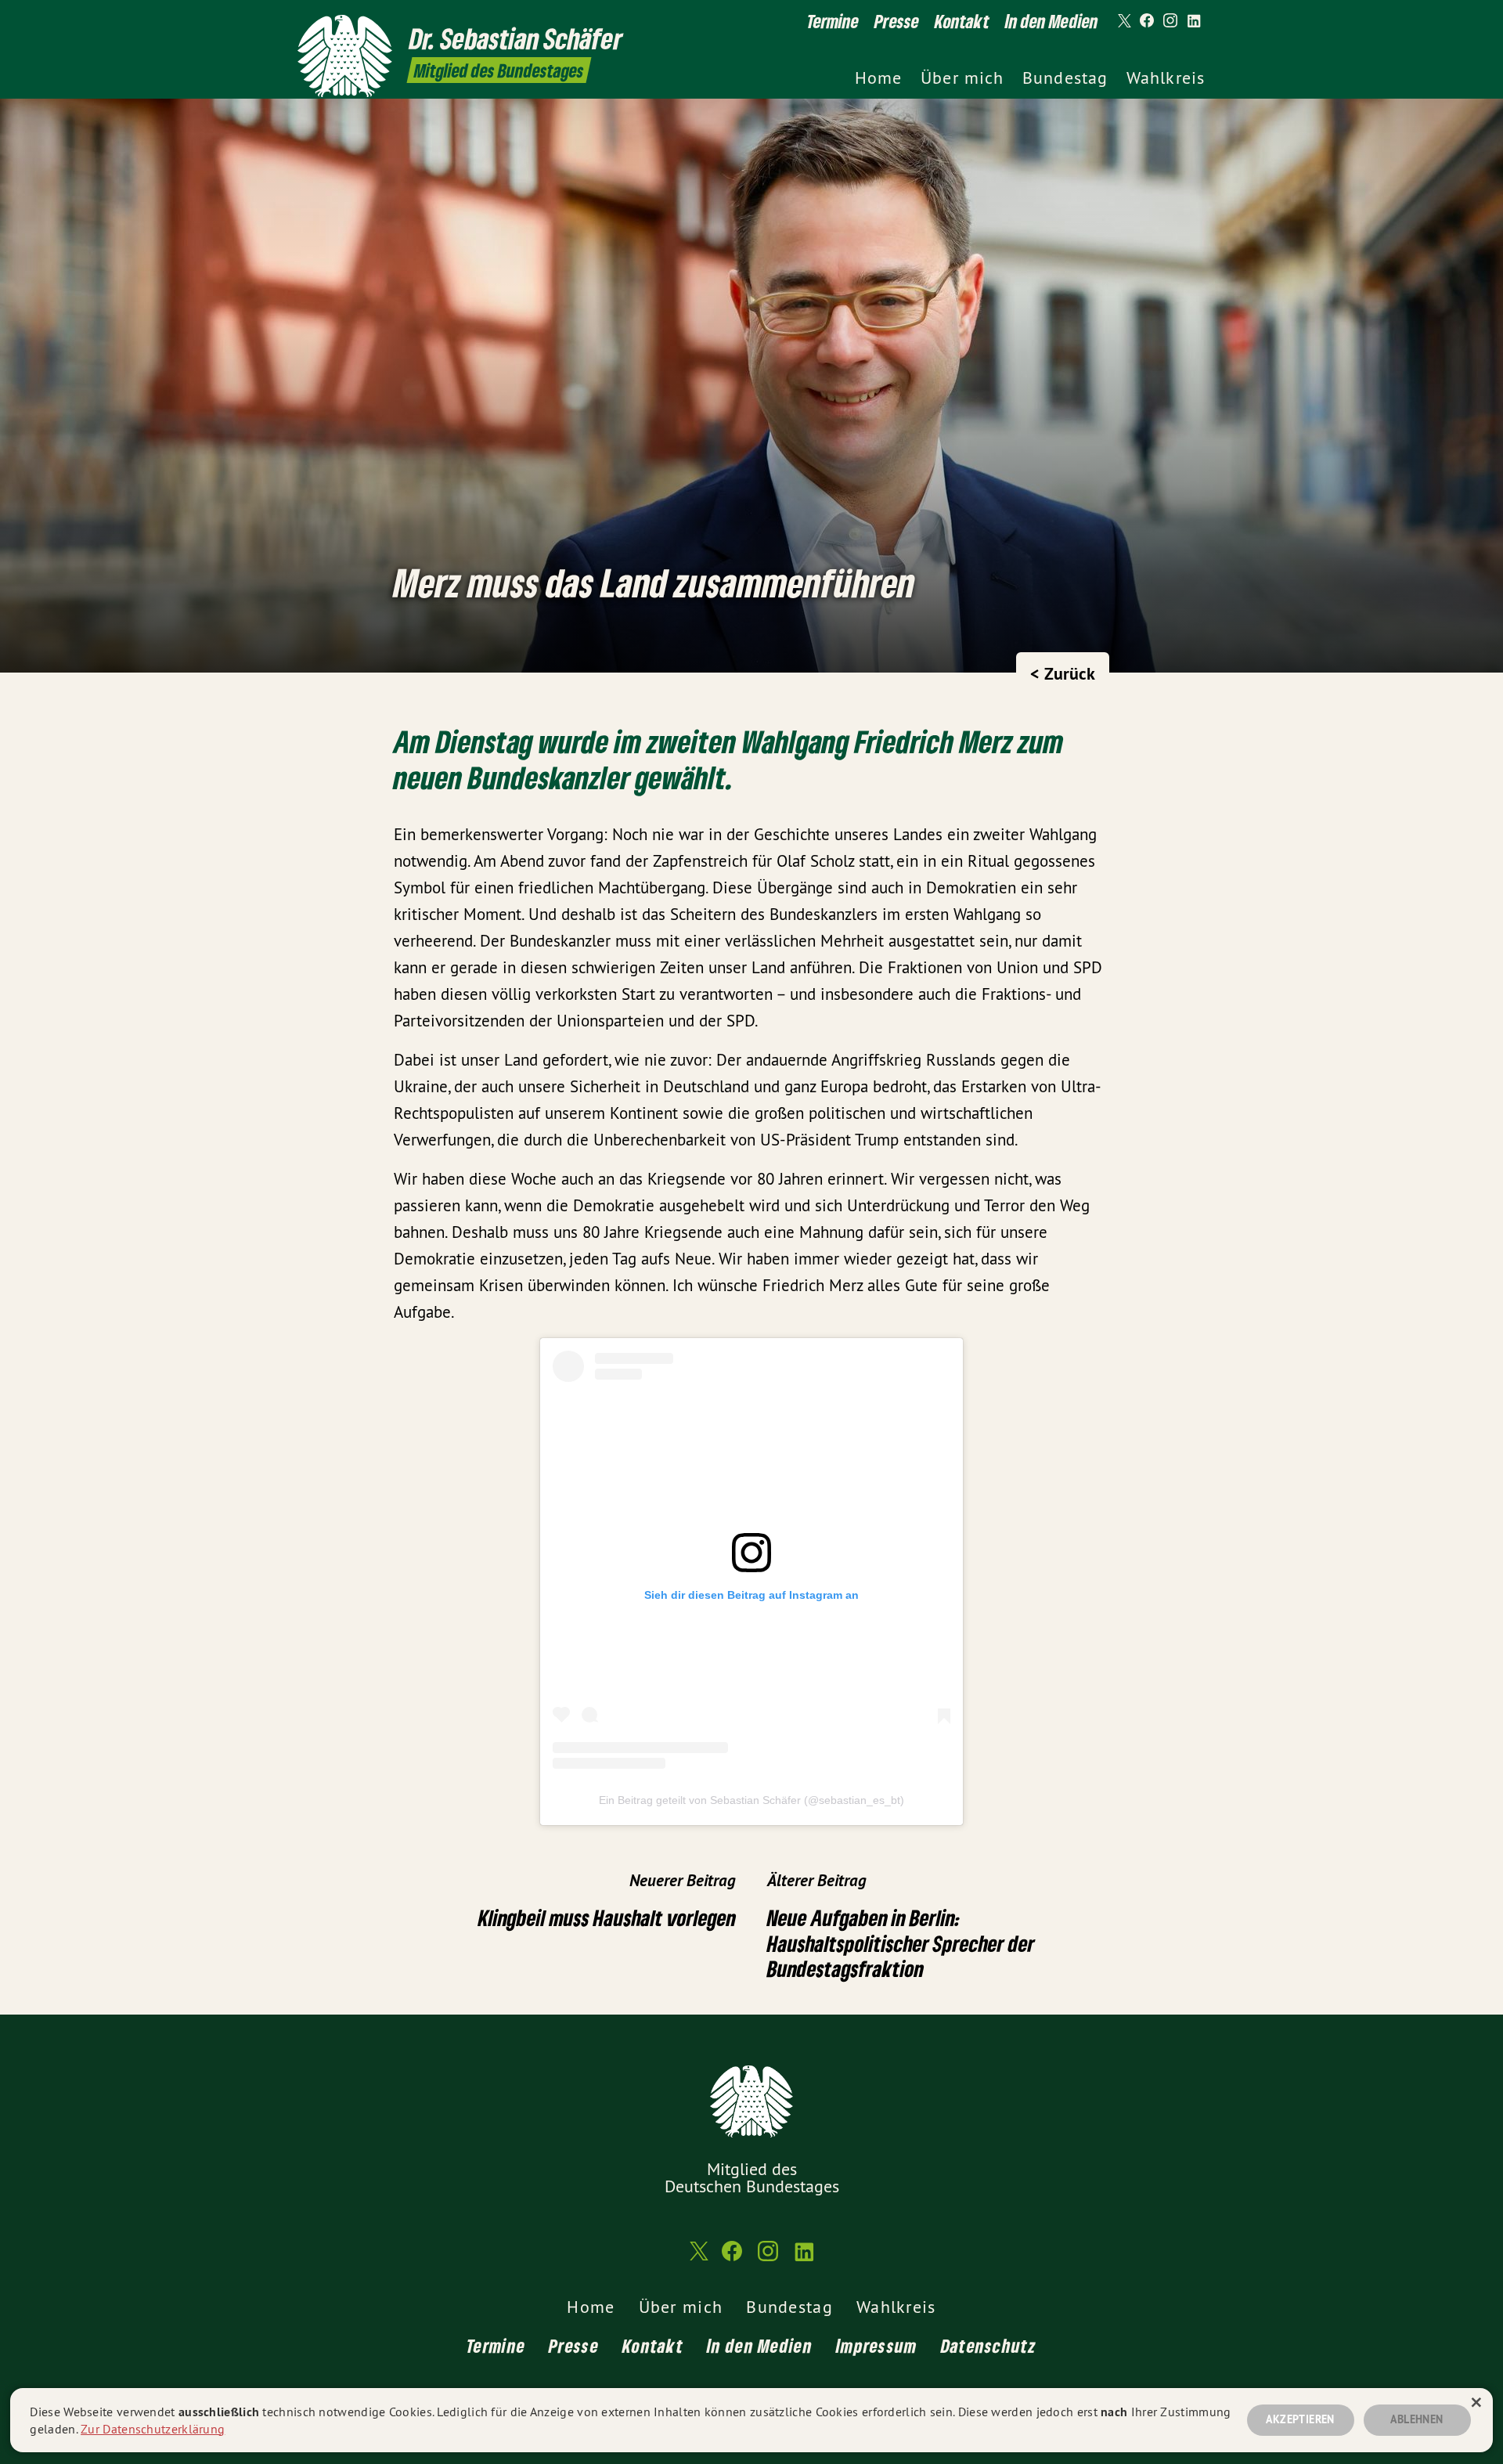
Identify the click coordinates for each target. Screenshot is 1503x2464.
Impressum (877, 2345)
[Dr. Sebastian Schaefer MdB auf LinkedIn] (1194, 21)
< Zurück (1063, 673)
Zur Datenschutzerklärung (153, 2429)
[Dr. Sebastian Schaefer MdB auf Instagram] (1170, 21)
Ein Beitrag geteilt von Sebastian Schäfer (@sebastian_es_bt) (751, 1800)
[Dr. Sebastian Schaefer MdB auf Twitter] (1123, 21)
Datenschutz (989, 2345)
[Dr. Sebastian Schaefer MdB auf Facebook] (1147, 21)
